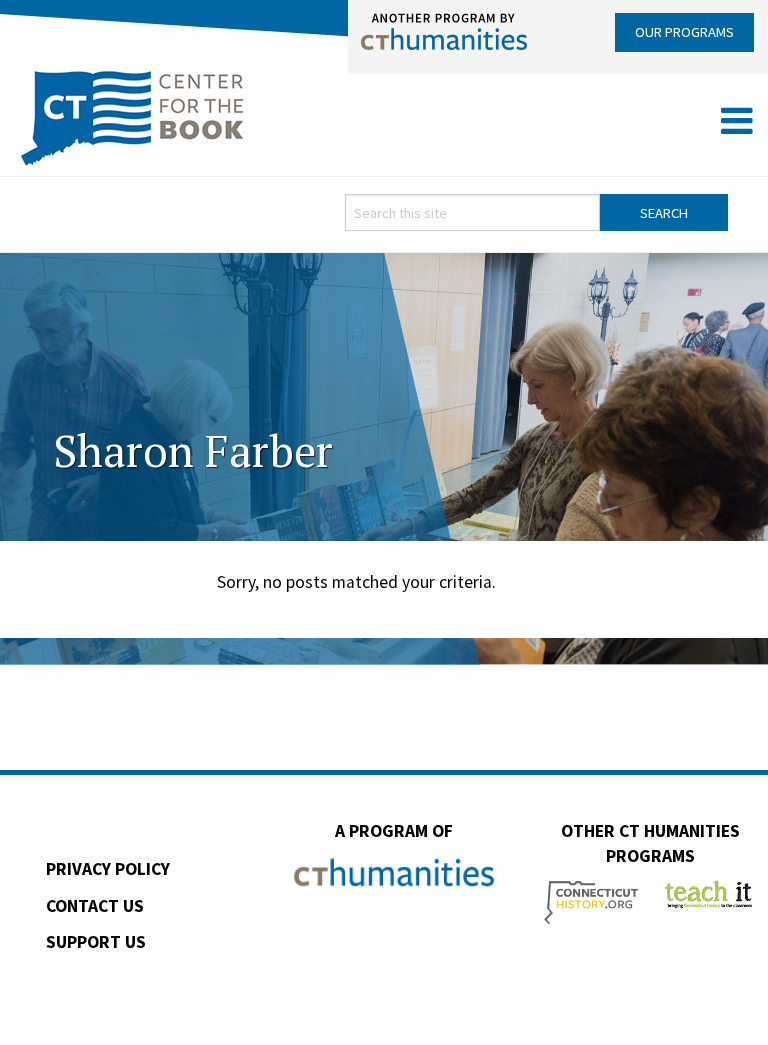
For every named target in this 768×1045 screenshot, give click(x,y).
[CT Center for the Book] (132, 115)
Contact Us (95, 906)
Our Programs (684, 32)
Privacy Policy (108, 869)
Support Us (96, 942)
